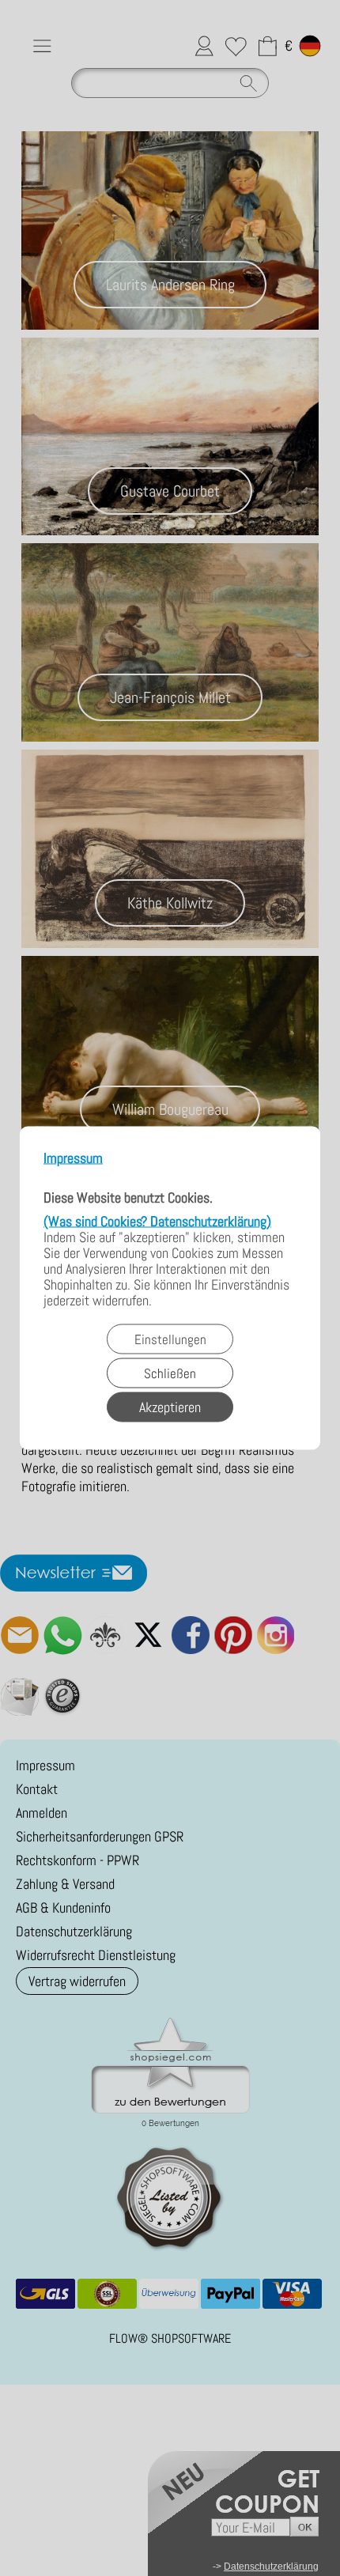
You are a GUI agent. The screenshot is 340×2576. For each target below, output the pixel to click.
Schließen (170, 1373)
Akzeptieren (170, 1407)
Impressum (73, 1159)
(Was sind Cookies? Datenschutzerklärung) (157, 1221)
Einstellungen (170, 1339)
